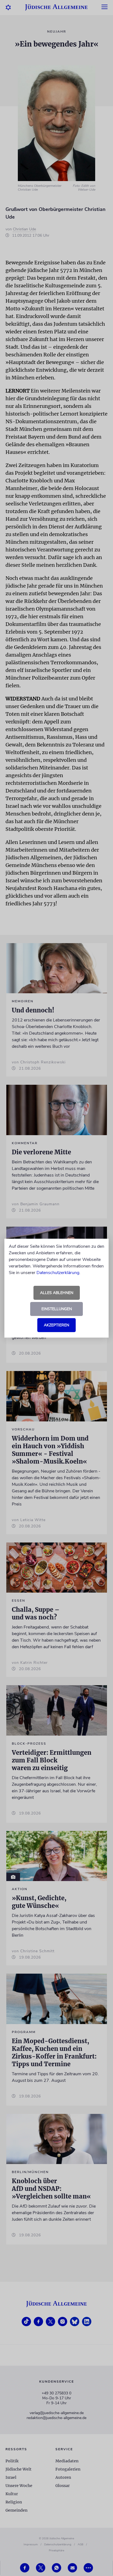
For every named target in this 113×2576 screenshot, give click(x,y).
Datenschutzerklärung (58, 1273)
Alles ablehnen (57, 1293)
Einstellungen (57, 1309)
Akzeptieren (56, 1325)
